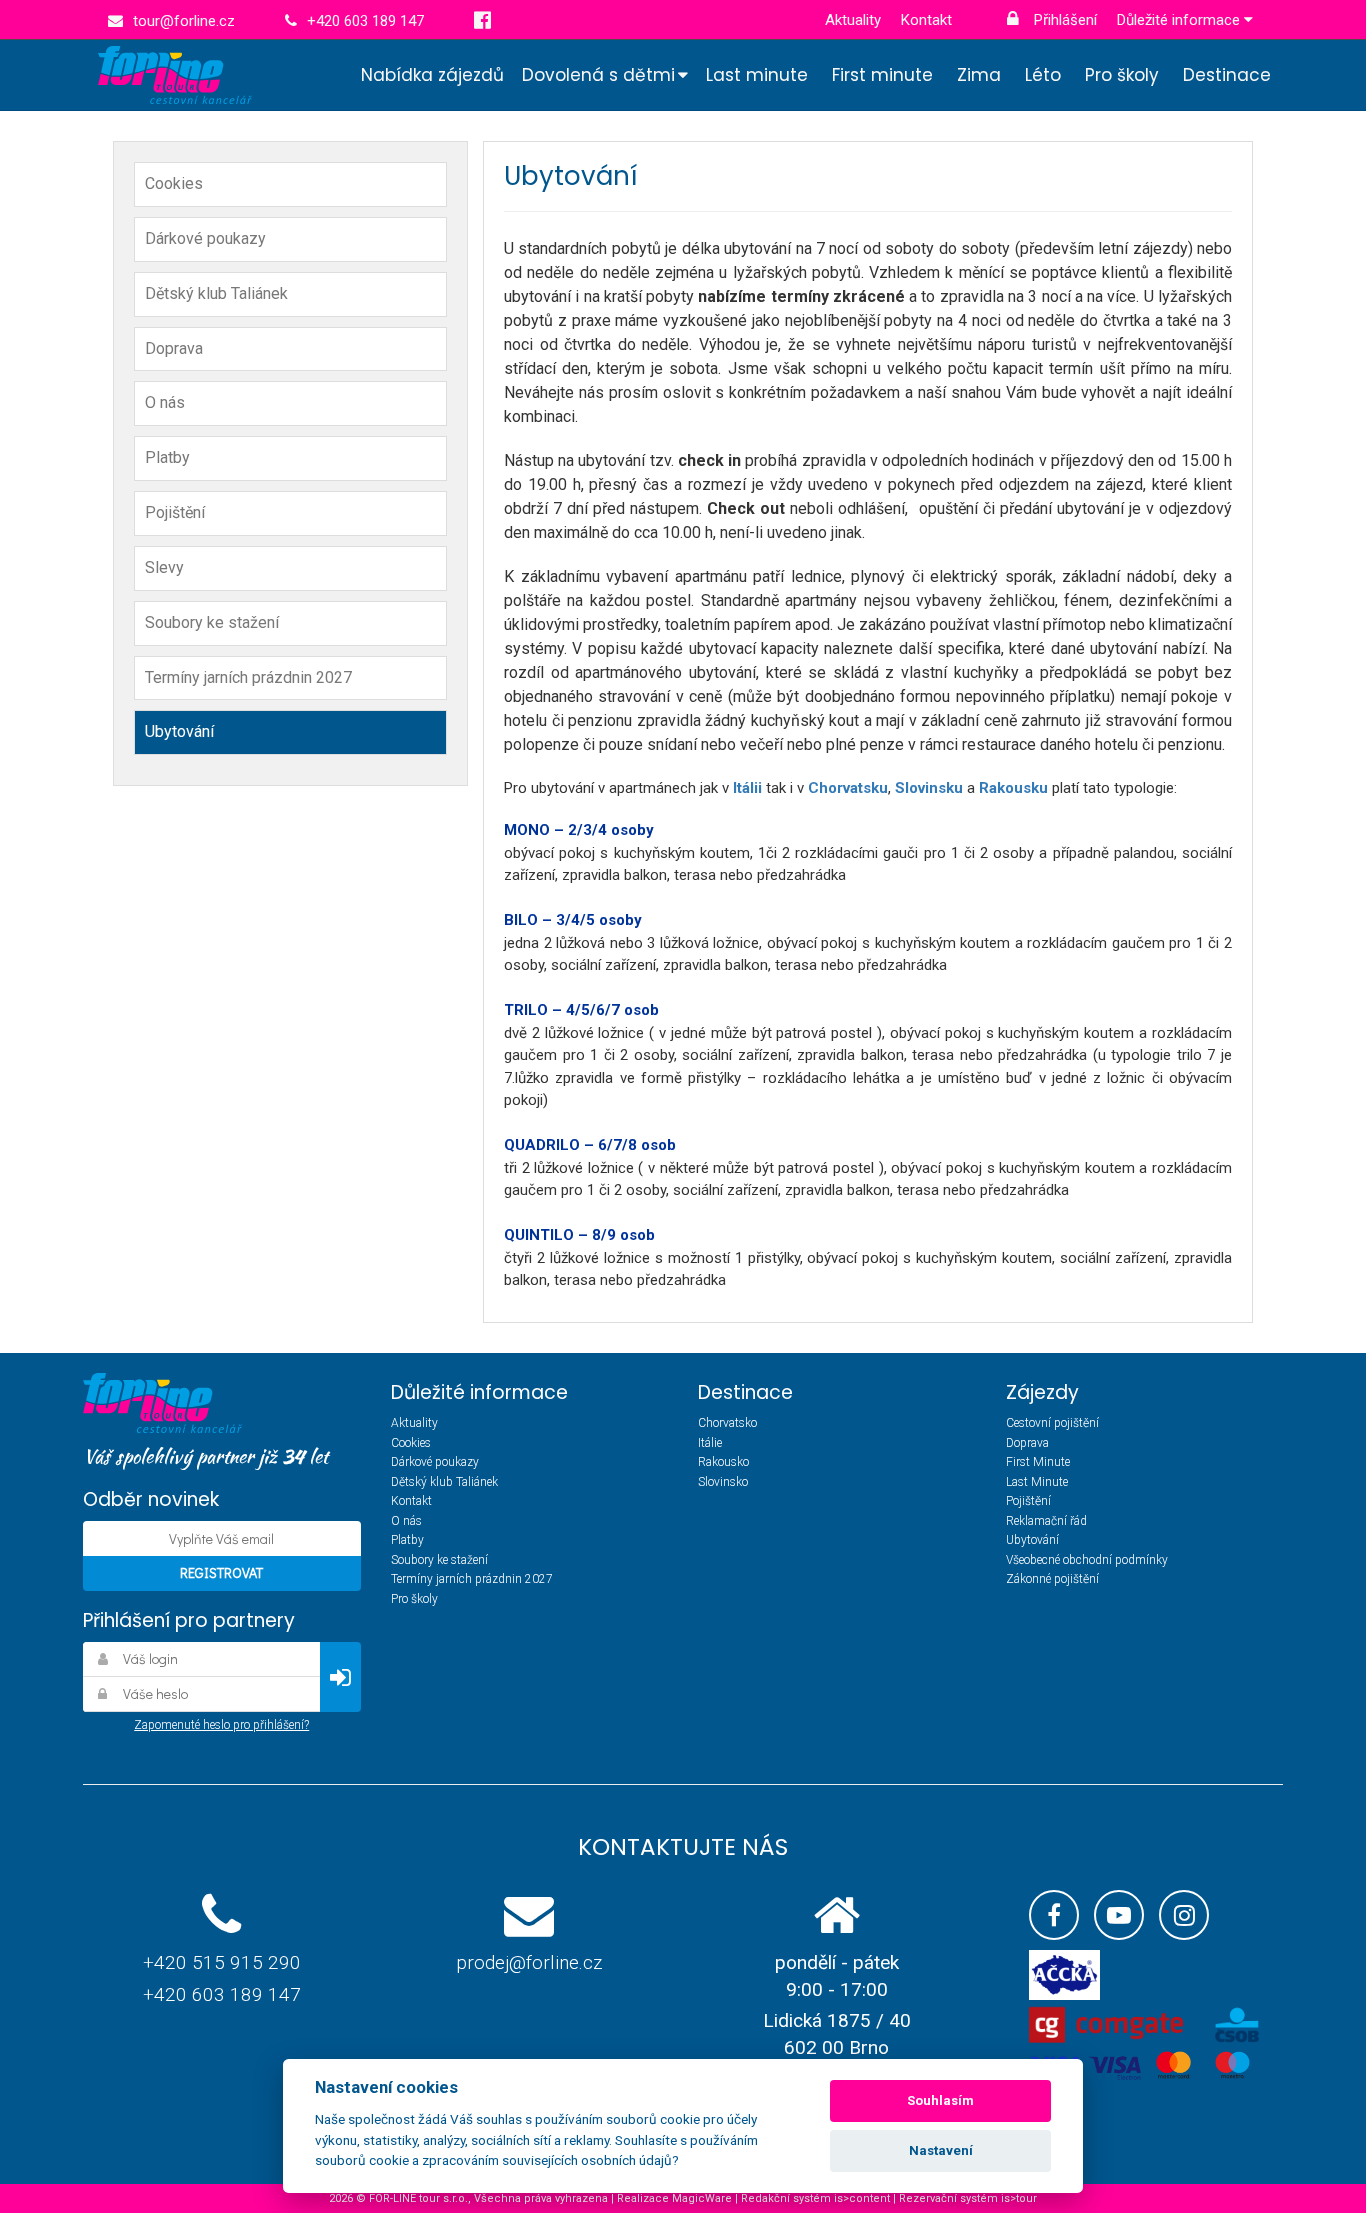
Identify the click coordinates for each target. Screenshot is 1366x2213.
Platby (167, 457)
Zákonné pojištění (1052, 1579)
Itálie (710, 1443)
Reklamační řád (1046, 1521)
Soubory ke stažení (212, 622)
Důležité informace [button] (1180, 20)
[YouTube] (1119, 1915)
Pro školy (1122, 75)
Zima (979, 75)
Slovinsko (723, 1482)
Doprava (174, 348)
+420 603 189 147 (222, 1994)
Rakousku (1015, 788)
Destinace (1227, 75)
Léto (1043, 75)
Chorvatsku (848, 788)
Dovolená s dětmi (598, 75)
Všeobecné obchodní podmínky (1087, 1560)
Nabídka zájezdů (432, 75)
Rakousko (723, 1462)
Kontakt (926, 20)
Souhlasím (940, 2100)
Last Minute (1037, 1482)
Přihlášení (1063, 20)
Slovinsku (931, 788)
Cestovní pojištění (1052, 1423)
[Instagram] (1184, 1915)
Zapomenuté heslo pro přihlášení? (221, 1725)
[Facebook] (1054, 1915)
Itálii (749, 788)
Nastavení (941, 2150)
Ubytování (179, 731)
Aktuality (853, 20)
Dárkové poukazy (205, 238)
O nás (165, 402)
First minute (882, 75)
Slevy (164, 567)
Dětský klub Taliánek (216, 293)
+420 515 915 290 (222, 1962)
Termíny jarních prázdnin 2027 (248, 677)
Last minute (757, 75)
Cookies (174, 183)
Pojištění (175, 512)
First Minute (1038, 1462)
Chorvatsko (727, 1423)
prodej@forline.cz (529, 1962)
